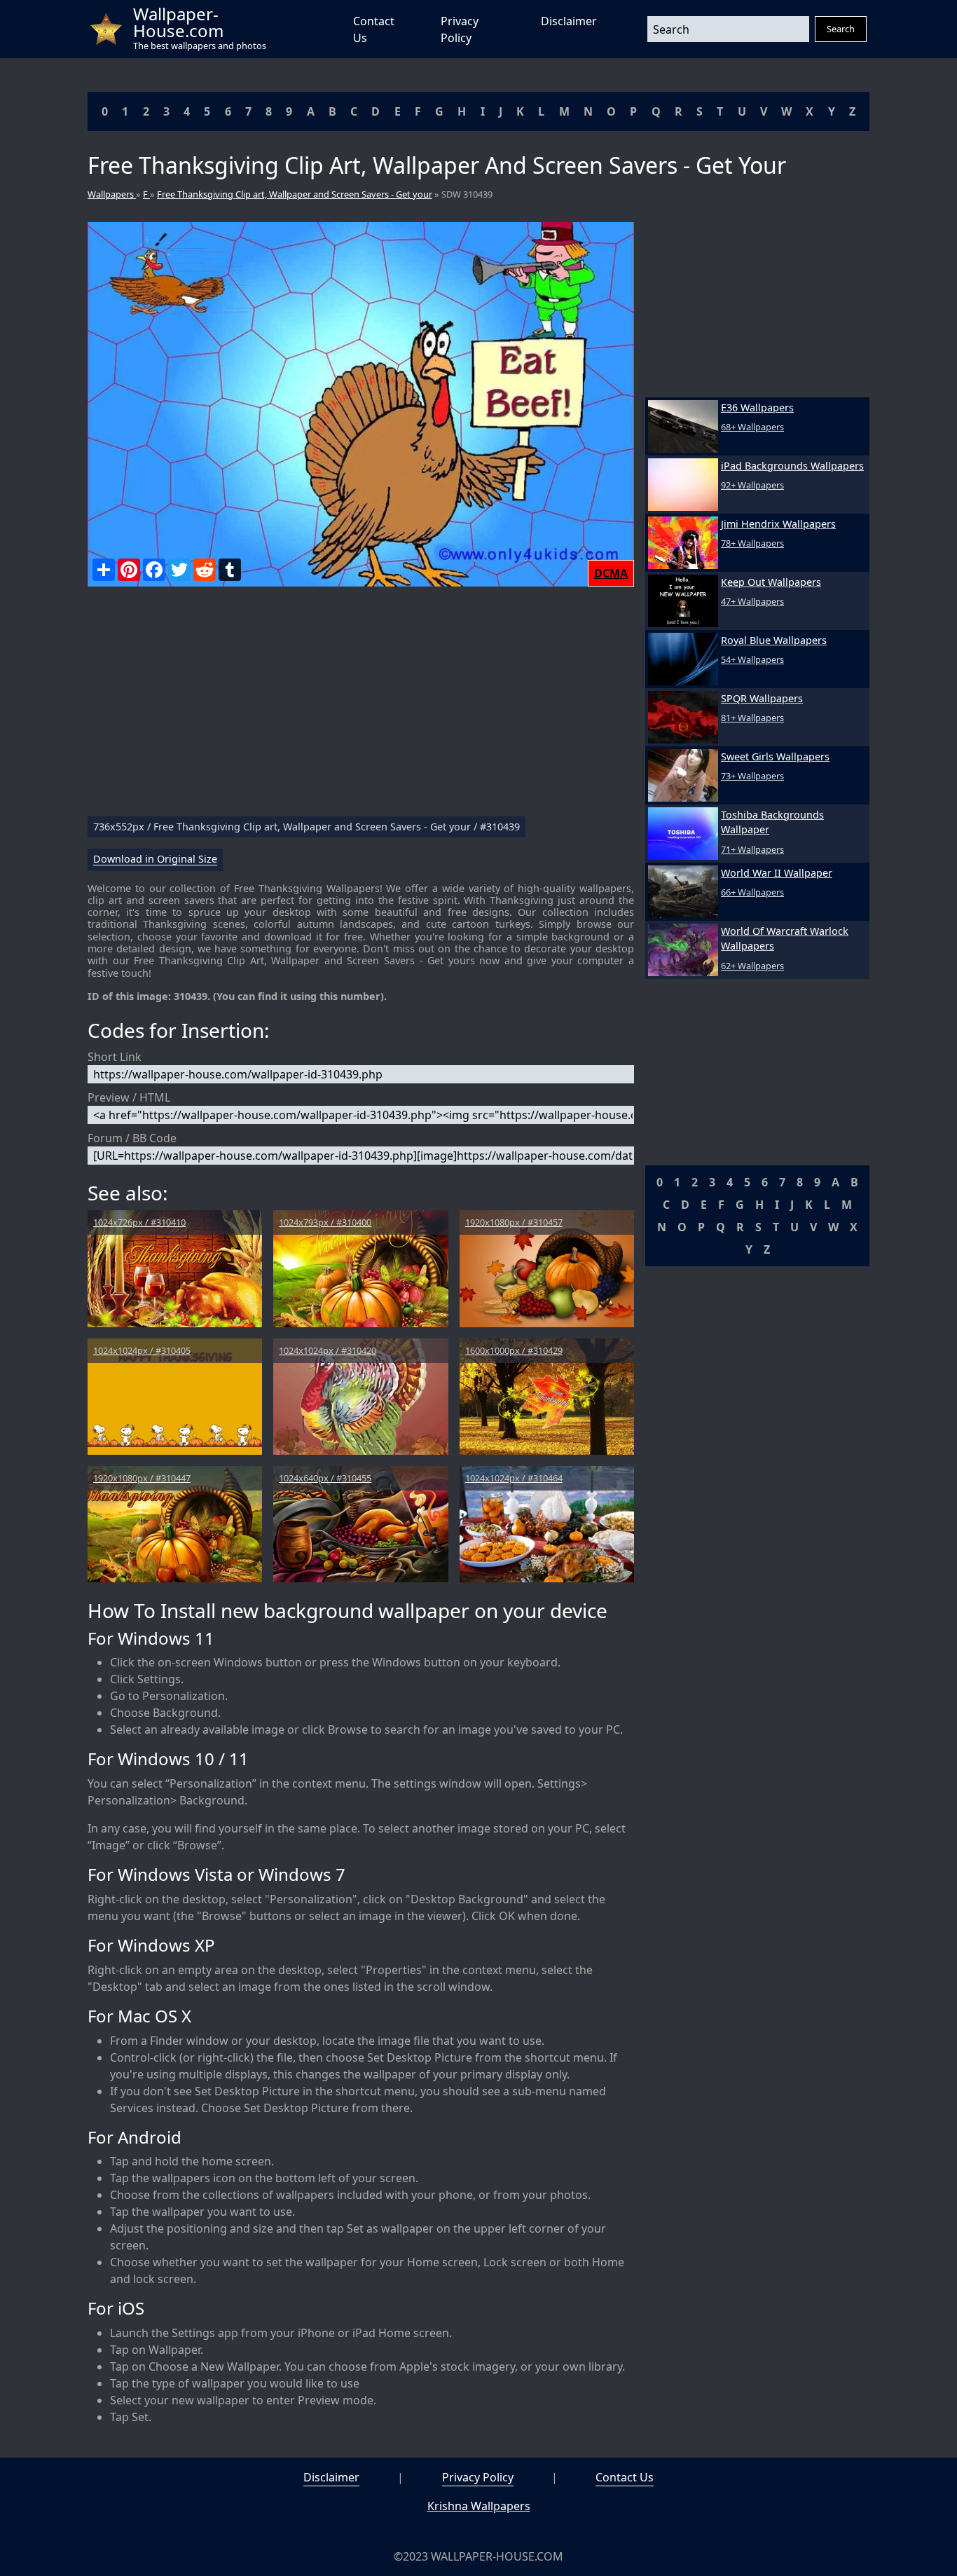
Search (841, 29)
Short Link (115, 1057)
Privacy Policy (478, 2477)
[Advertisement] (361, 707)
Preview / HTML (129, 1097)
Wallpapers (112, 194)
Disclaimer (569, 21)
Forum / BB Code (132, 1138)
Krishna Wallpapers (479, 2506)
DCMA (611, 573)
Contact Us (625, 2477)
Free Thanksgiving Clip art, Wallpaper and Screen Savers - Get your (295, 194)
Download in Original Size (155, 859)
